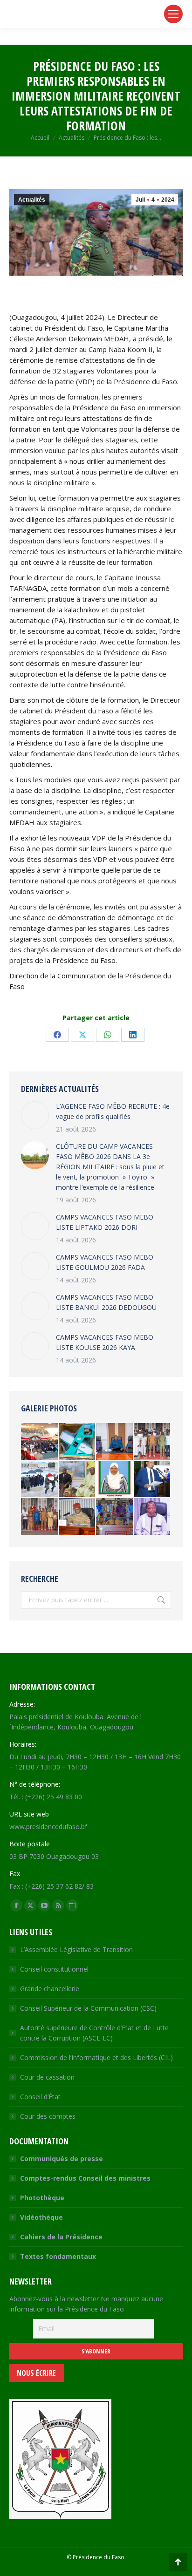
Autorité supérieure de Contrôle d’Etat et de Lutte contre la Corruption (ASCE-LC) (94, 2033)
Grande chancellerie (50, 1989)
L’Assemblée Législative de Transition (76, 1949)
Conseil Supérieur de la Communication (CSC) (88, 2008)
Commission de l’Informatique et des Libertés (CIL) (96, 2057)
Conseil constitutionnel (54, 1969)
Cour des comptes (48, 2116)
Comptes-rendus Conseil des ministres (85, 2178)
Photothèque (42, 2198)
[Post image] (35, 1115)
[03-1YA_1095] (40, 1480)
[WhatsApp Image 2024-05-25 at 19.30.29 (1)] (40, 1442)
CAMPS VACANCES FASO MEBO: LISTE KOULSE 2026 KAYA (105, 1342)
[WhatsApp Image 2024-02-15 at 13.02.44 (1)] (153, 1442)
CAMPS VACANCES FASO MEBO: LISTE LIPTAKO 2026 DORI (105, 1222)
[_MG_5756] (78, 1480)
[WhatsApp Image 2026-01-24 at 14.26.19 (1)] (115, 1480)
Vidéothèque (41, 2217)
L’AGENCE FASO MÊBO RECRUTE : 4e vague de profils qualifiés (113, 1111)
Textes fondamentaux (58, 2256)
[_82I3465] (78, 1517)
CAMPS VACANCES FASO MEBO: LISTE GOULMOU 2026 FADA (105, 1262)
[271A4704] (115, 1517)
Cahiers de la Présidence (61, 2237)
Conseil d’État (40, 2097)
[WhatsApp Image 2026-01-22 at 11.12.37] (153, 1517)
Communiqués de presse (62, 2159)
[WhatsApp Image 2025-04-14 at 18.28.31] (40, 1517)
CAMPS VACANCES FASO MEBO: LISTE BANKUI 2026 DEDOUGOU (106, 1302)
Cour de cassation (47, 2077)
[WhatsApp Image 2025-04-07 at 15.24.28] (115, 1442)
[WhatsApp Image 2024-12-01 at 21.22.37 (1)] (78, 1442)
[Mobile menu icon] (173, 14)
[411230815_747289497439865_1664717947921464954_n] (153, 1480)
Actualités (32, 200)
